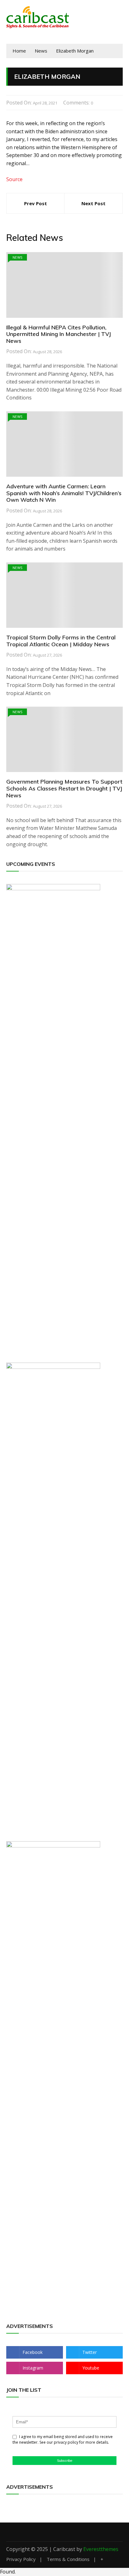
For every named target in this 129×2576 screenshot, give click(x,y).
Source (14, 179)
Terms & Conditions (68, 2559)
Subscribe (65, 2461)
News (17, 257)
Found (7, 2572)
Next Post (93, 203)
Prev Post (36, 203)
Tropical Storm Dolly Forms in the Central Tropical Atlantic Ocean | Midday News (61, 641)
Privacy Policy (21, 2559)
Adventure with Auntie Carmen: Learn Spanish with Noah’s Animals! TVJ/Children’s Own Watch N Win (64, 493)
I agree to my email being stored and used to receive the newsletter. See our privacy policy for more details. (63, 2439)
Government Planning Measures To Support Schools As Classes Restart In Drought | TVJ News (64, 788)
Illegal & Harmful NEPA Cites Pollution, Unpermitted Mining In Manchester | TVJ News (59, 334)
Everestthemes (101, 2549)
